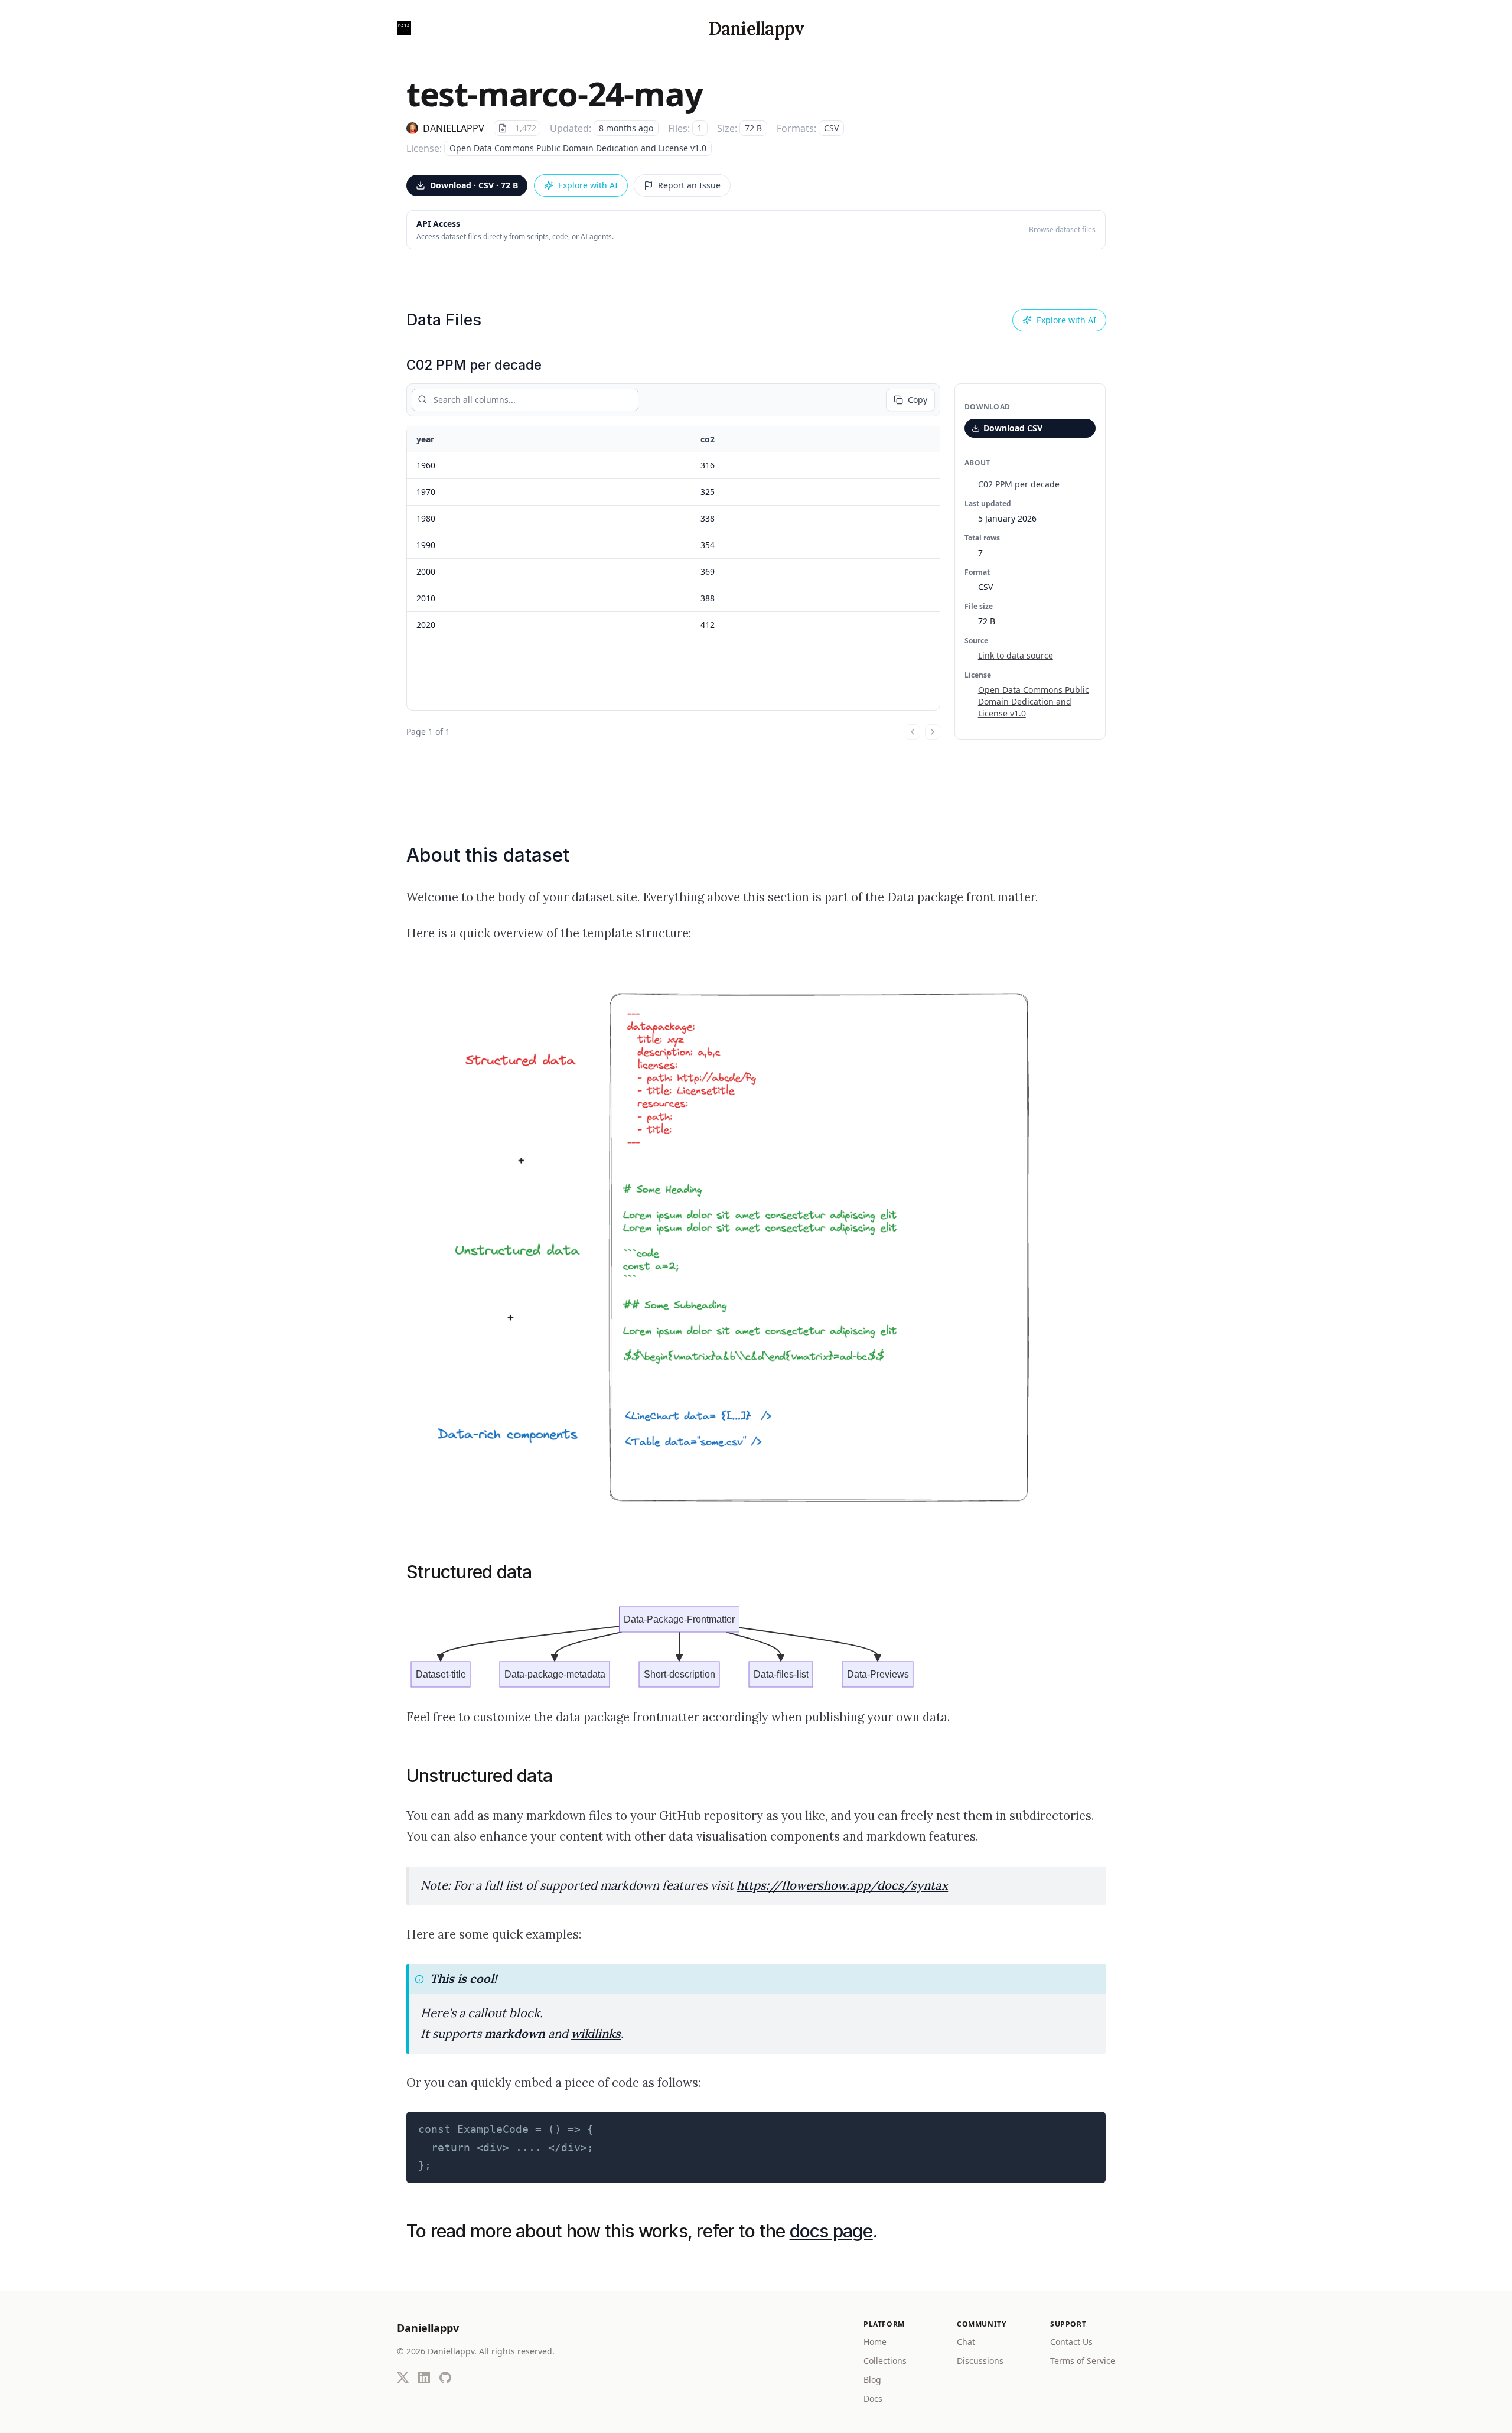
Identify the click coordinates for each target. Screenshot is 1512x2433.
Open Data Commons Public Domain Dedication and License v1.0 (1034, 701)
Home (875, 2342)
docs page (831, 2231)
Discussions (980, 2361)
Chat (966, 2342)
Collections (885, 2361)
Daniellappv (756, 28)
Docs (873, 2398)
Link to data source (1016, 655)
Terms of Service (1083, 2361)
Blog (872, 2380)
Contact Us (1071, 2342)
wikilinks (596, 2034)
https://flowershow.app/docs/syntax (842, 1885)
